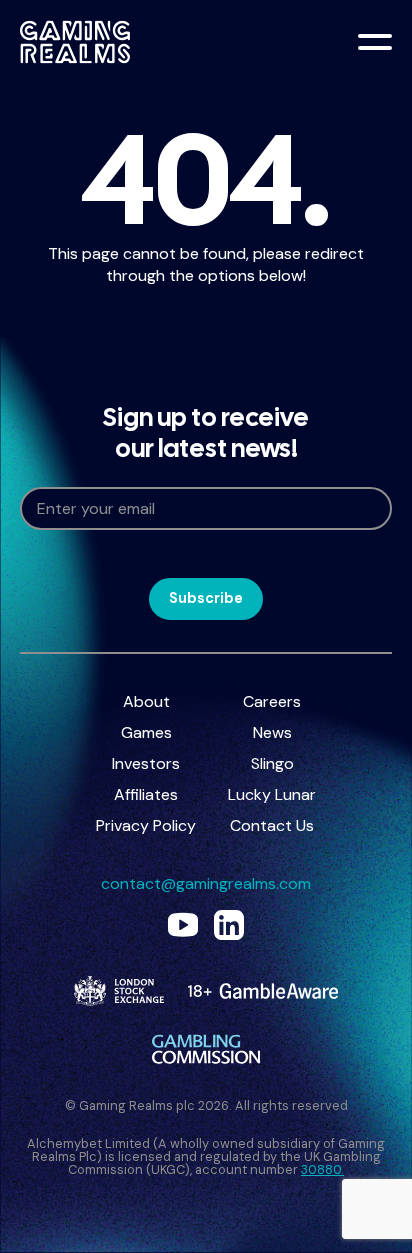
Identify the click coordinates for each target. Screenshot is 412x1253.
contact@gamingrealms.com (206, 883)
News (272, 732)
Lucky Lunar (272, 794)
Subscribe (206, 598)
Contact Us (272, 825)
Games (146, 732)
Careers (272, 701)
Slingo (272, 763)
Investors (146, 763)
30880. (322, 1169)
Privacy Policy (146, 825)
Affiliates (146, 794)
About (146, 701)
